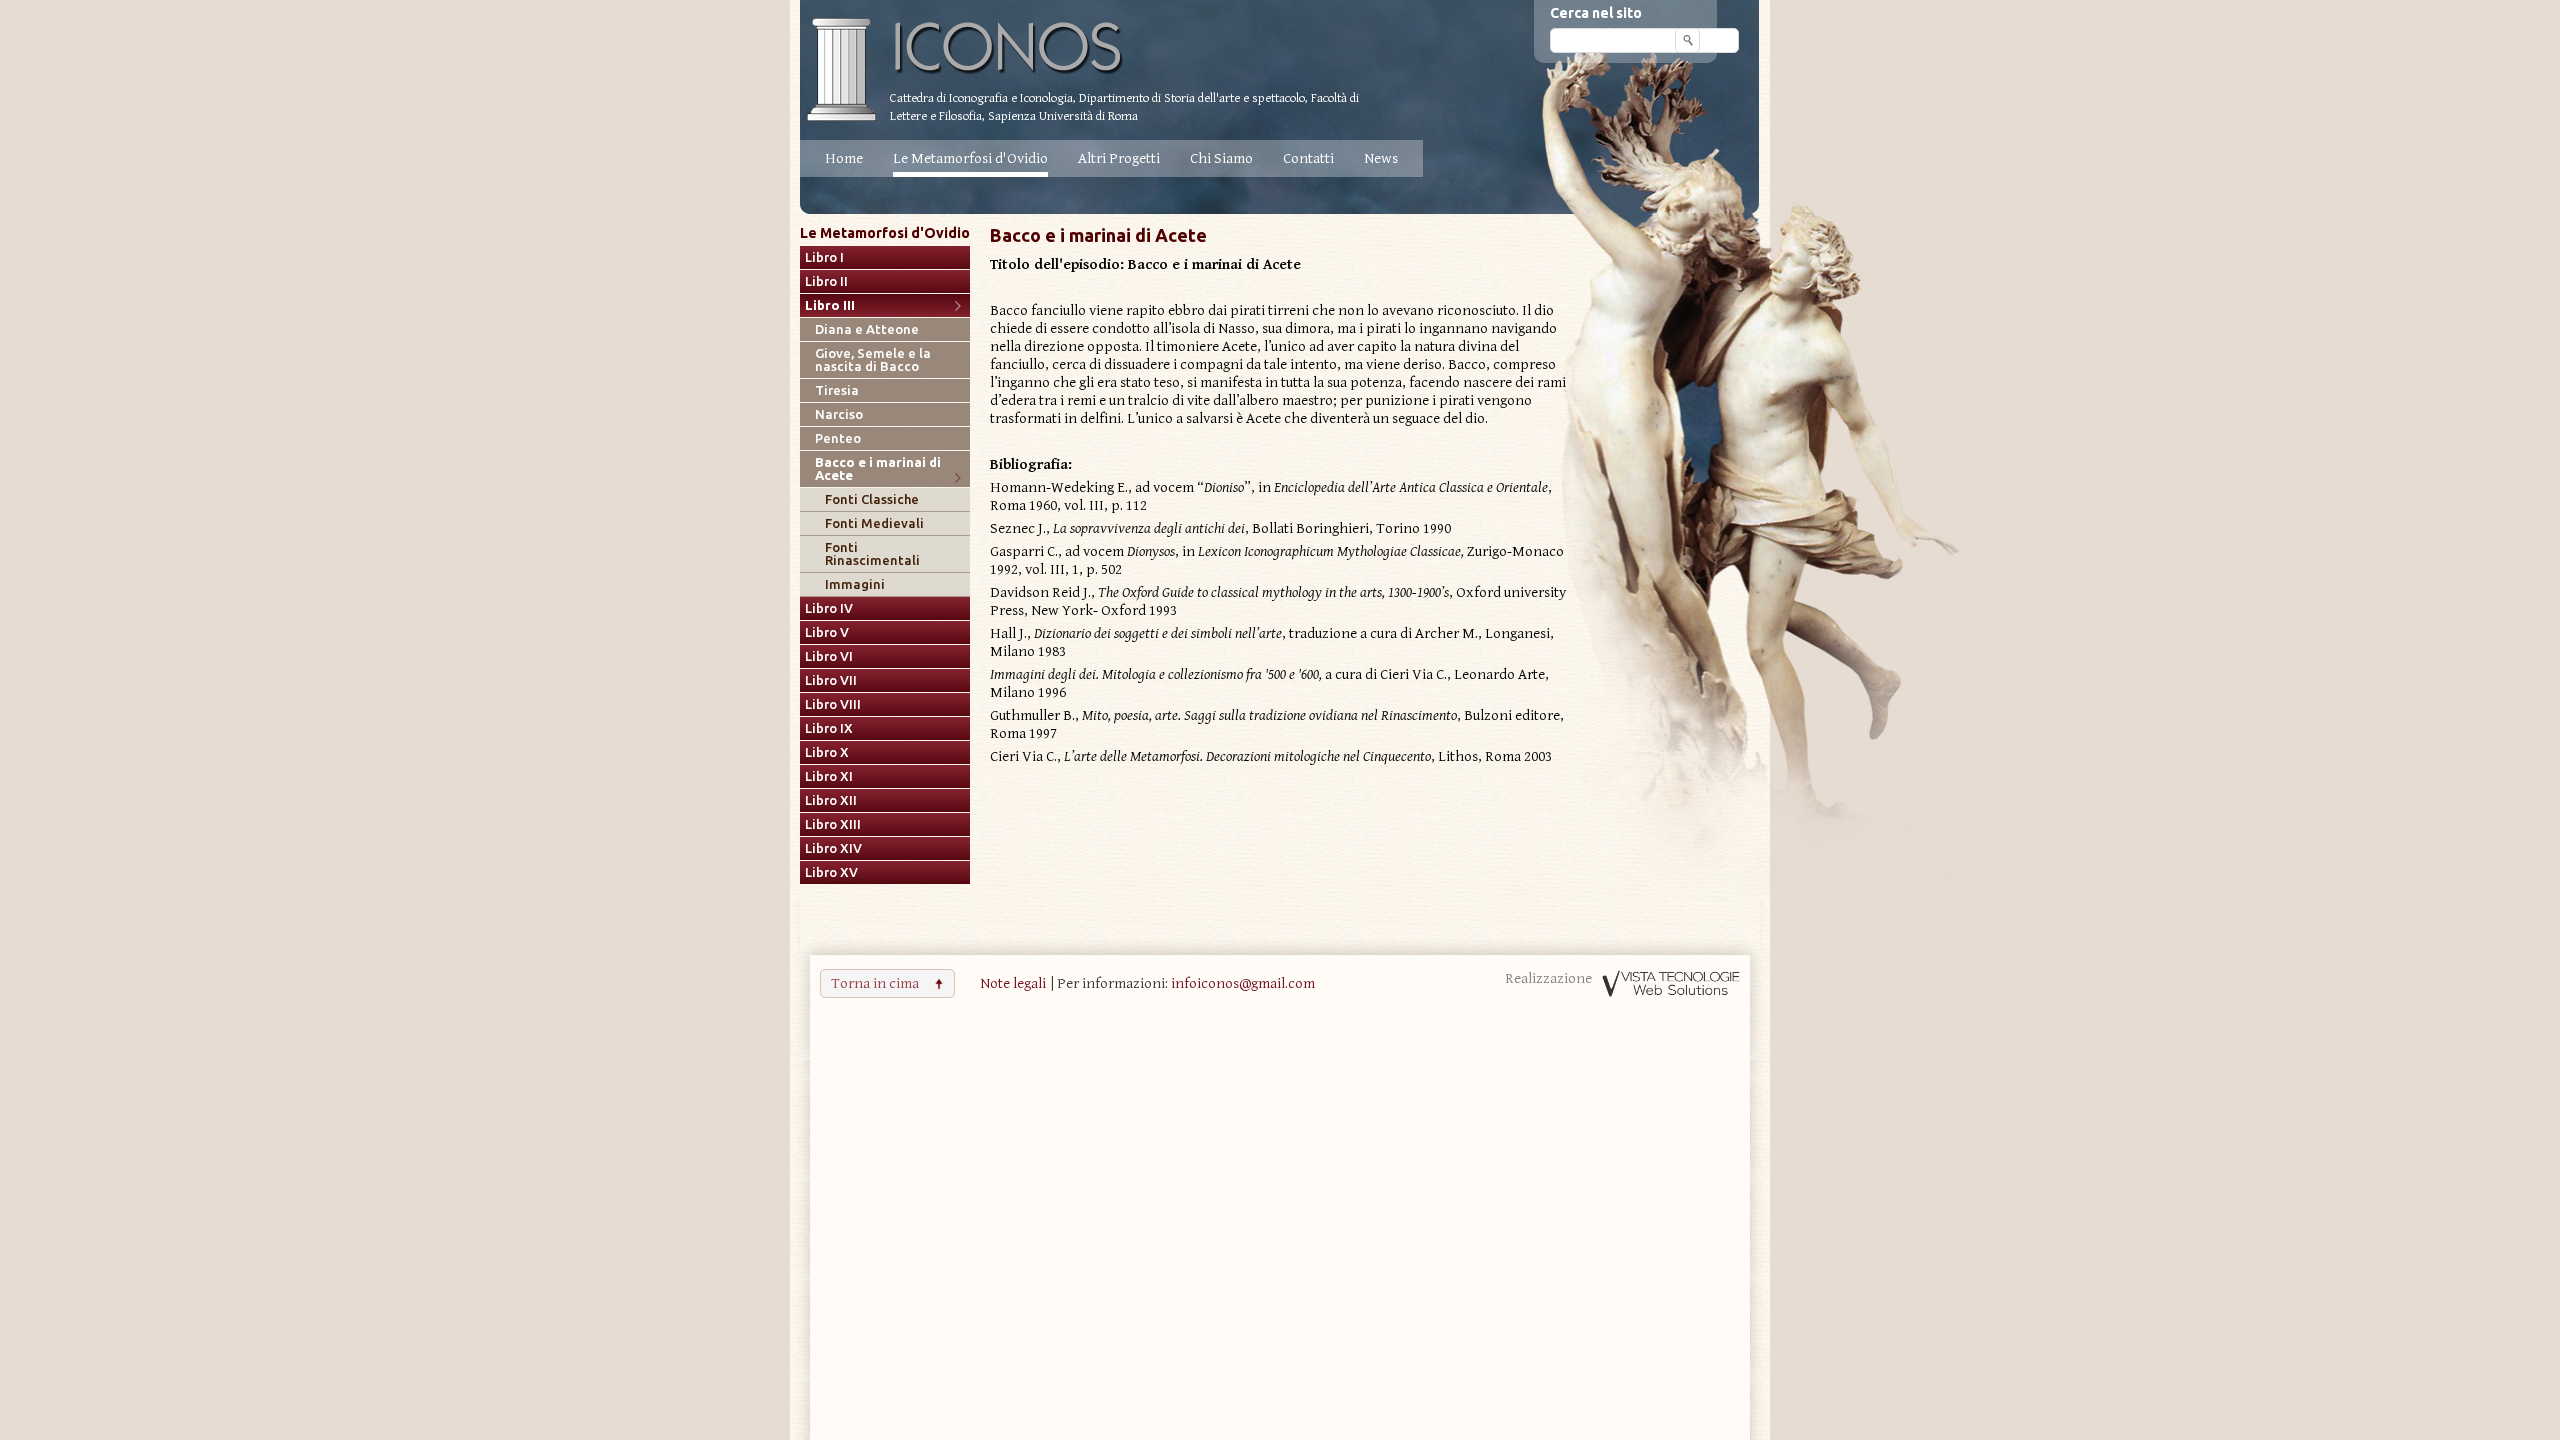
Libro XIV (833, 848)
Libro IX (829, 728)
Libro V (827, 632)
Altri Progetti (1119, 158)
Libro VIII (833, 704)
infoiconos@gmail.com (1243, 983)
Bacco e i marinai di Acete (878, 469)
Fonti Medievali (874, 523)
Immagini (855, 584)
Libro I (824, 257)
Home (844, 158)
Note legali (1013, 983)
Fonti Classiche (872, 499)
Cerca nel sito (1596, 13)
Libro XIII (833, 824)
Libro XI (829, 776)
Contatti (1308, 158)
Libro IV (829, 608)
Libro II (826, 281)
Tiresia (837, 390)
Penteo (838, 438)
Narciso (839, 414)
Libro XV (831, 872)
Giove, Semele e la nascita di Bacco (873, 360)
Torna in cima (875, 983)
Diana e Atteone (867, 329)
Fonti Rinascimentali (872, 554)
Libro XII (831, 800)
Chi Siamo (1221, 158)
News (1381, 158)
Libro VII (831, 680)
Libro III (830, 305)
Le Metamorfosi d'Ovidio (970, 158)
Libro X (827, 752)
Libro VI (829, 656)
